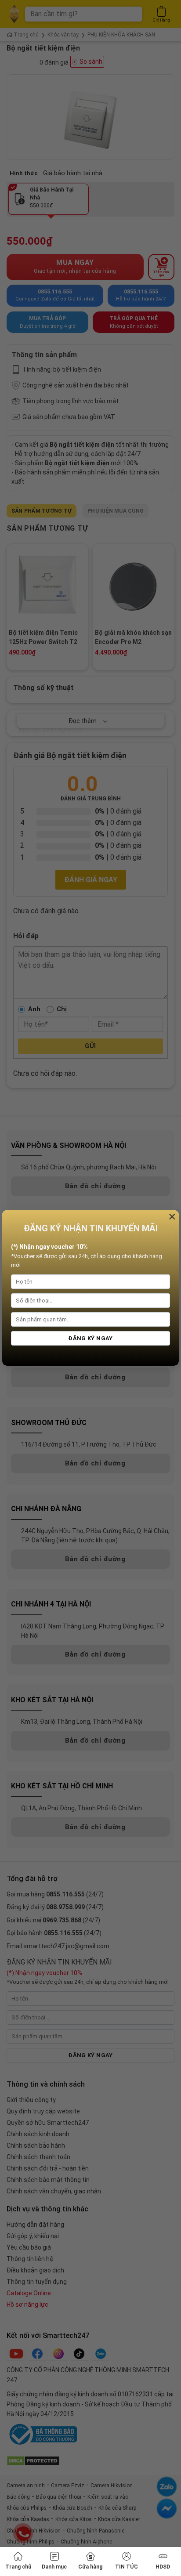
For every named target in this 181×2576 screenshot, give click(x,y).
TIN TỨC (127, 2567)
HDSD (163, 2567)
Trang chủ (18, 2567)
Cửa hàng (90, 2567)
